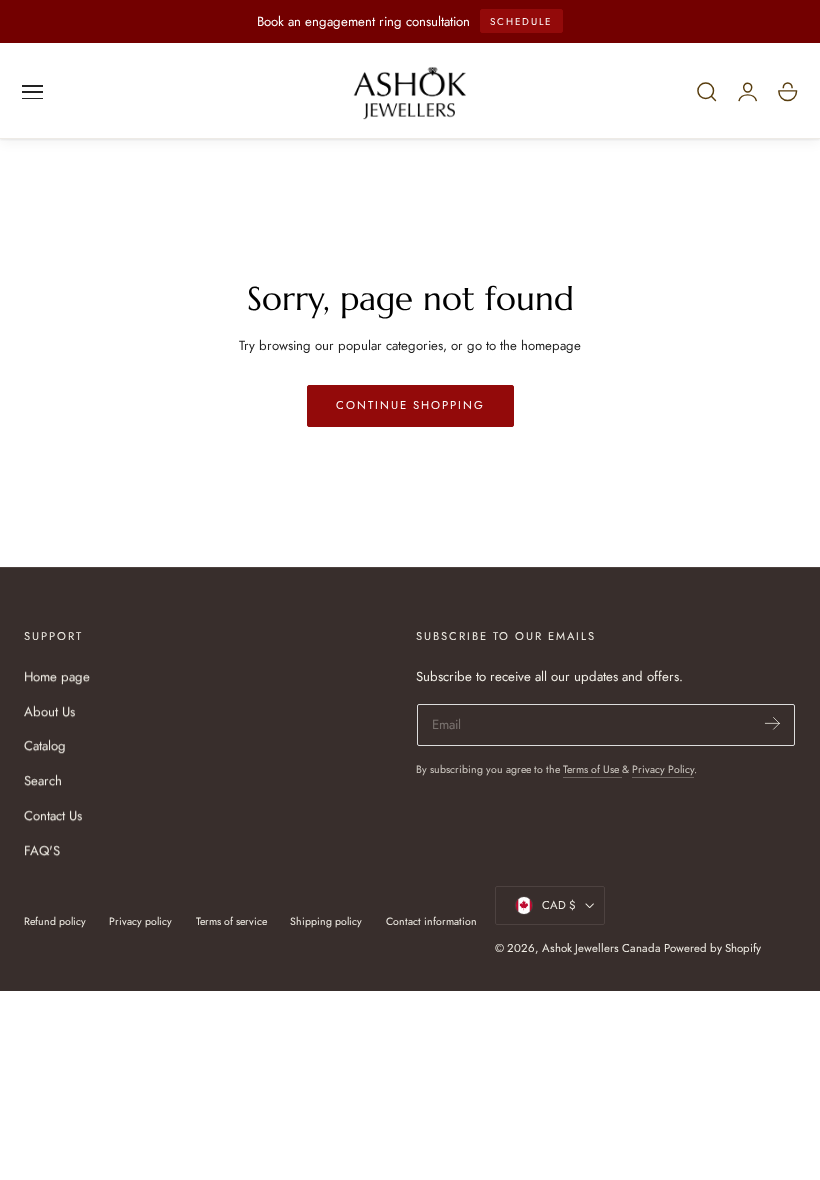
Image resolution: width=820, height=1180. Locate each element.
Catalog (45, 746)
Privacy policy (140, 921)
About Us (49, 711)
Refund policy (55, 921)
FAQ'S (42, 850)
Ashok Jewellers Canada (601, 948)
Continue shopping (410, 405)
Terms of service (231, 921)
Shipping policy (326, 921)
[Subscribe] (772, 723)
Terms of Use (592, 769)
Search (43, 781)
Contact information (431, 921)
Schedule (521, 21)
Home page (57, 676)
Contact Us (53, 815)
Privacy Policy (663, 769)
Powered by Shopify (712, 948)
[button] (33, 92)
